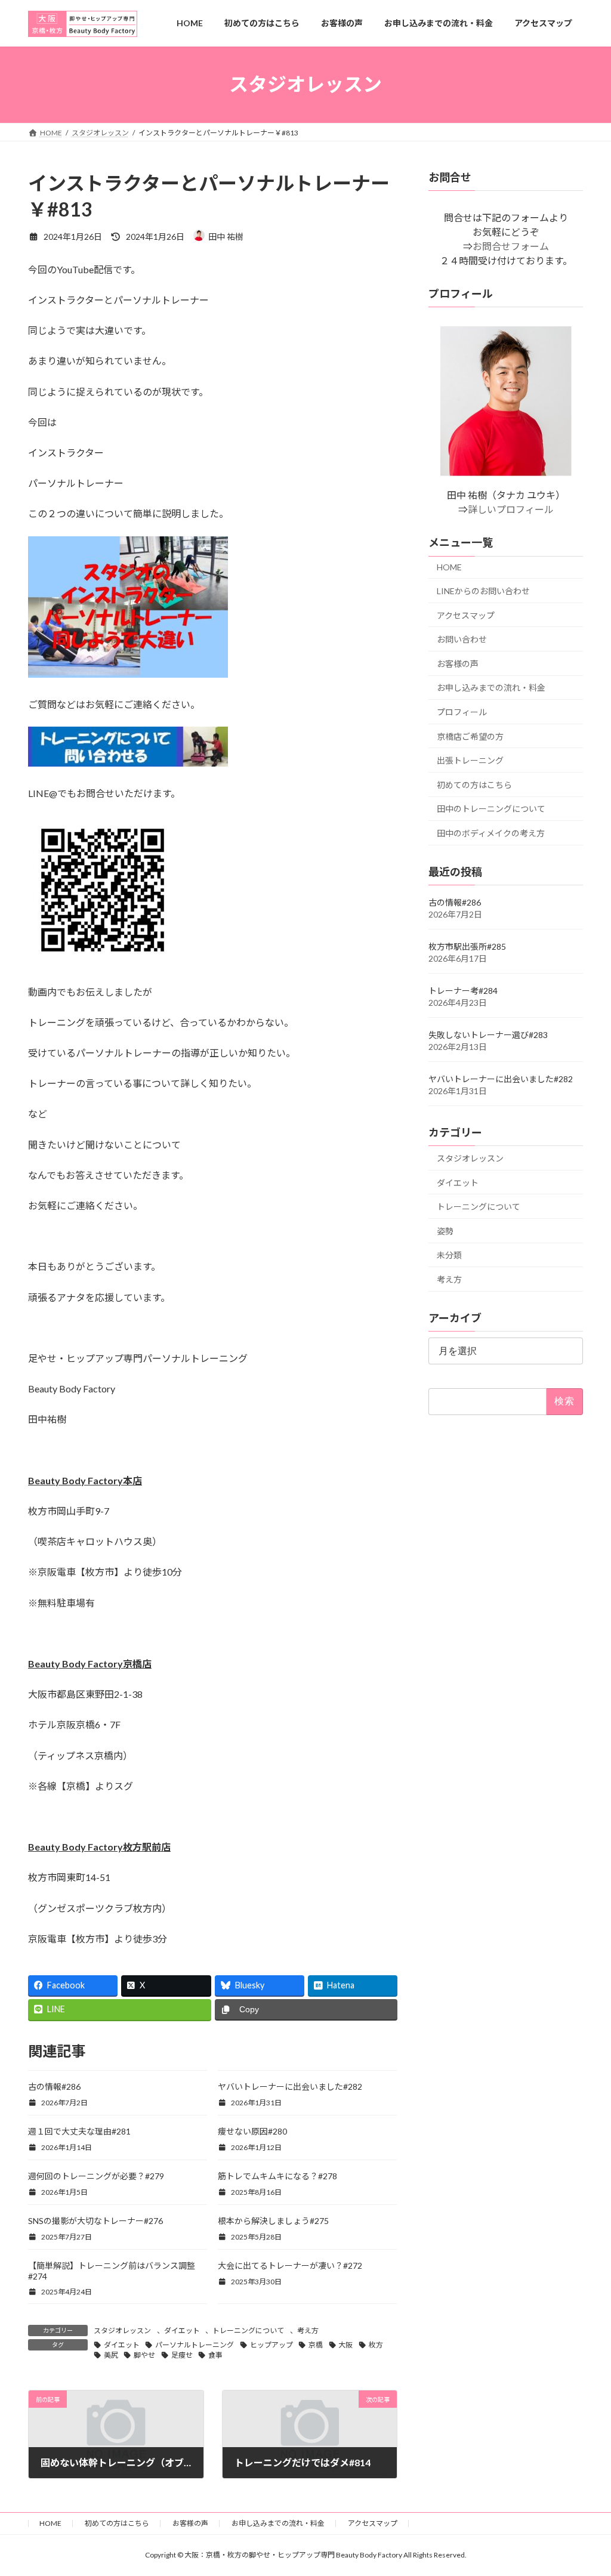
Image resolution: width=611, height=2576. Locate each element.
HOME (449, 567)
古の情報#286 (54, 2087)
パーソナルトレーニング (195, 2345)
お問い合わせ (462, 639)
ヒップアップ (271, 2345)
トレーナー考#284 (463, 990)
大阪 (345, 2345)
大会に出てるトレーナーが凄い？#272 (290, 2265)
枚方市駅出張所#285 (467, 946)
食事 (215, 2355)
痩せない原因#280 (252, 2131)
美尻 (111, 2355)
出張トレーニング (470, 760)
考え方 (308, 2331)
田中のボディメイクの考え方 (491, 833)
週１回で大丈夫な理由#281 (79, 2131)
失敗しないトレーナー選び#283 (488, 1034)
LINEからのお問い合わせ (483, 591)
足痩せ (182, 2355)
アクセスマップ (466, 615)
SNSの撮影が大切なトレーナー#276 (95, 2221)
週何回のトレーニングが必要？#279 (96, 2176)
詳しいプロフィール (510, 509)
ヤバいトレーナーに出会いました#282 (290, 2087)
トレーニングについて (248, 2331)
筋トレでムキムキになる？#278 (277, 2176)
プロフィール (462, 711)
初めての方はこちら (474, 784)
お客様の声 (458, 663)
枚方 (376, 2345)
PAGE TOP (585, 2487)
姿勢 (445, 1230)
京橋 (316, 2345)
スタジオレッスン (122, 2331)
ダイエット (182, 2331)
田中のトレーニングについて (491, 809)
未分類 (449, 1255)
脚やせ (144, 2355)
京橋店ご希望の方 (470, 736)
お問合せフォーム (510, 246)
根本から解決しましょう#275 (273, 2221)
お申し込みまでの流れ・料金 (491, 688)
